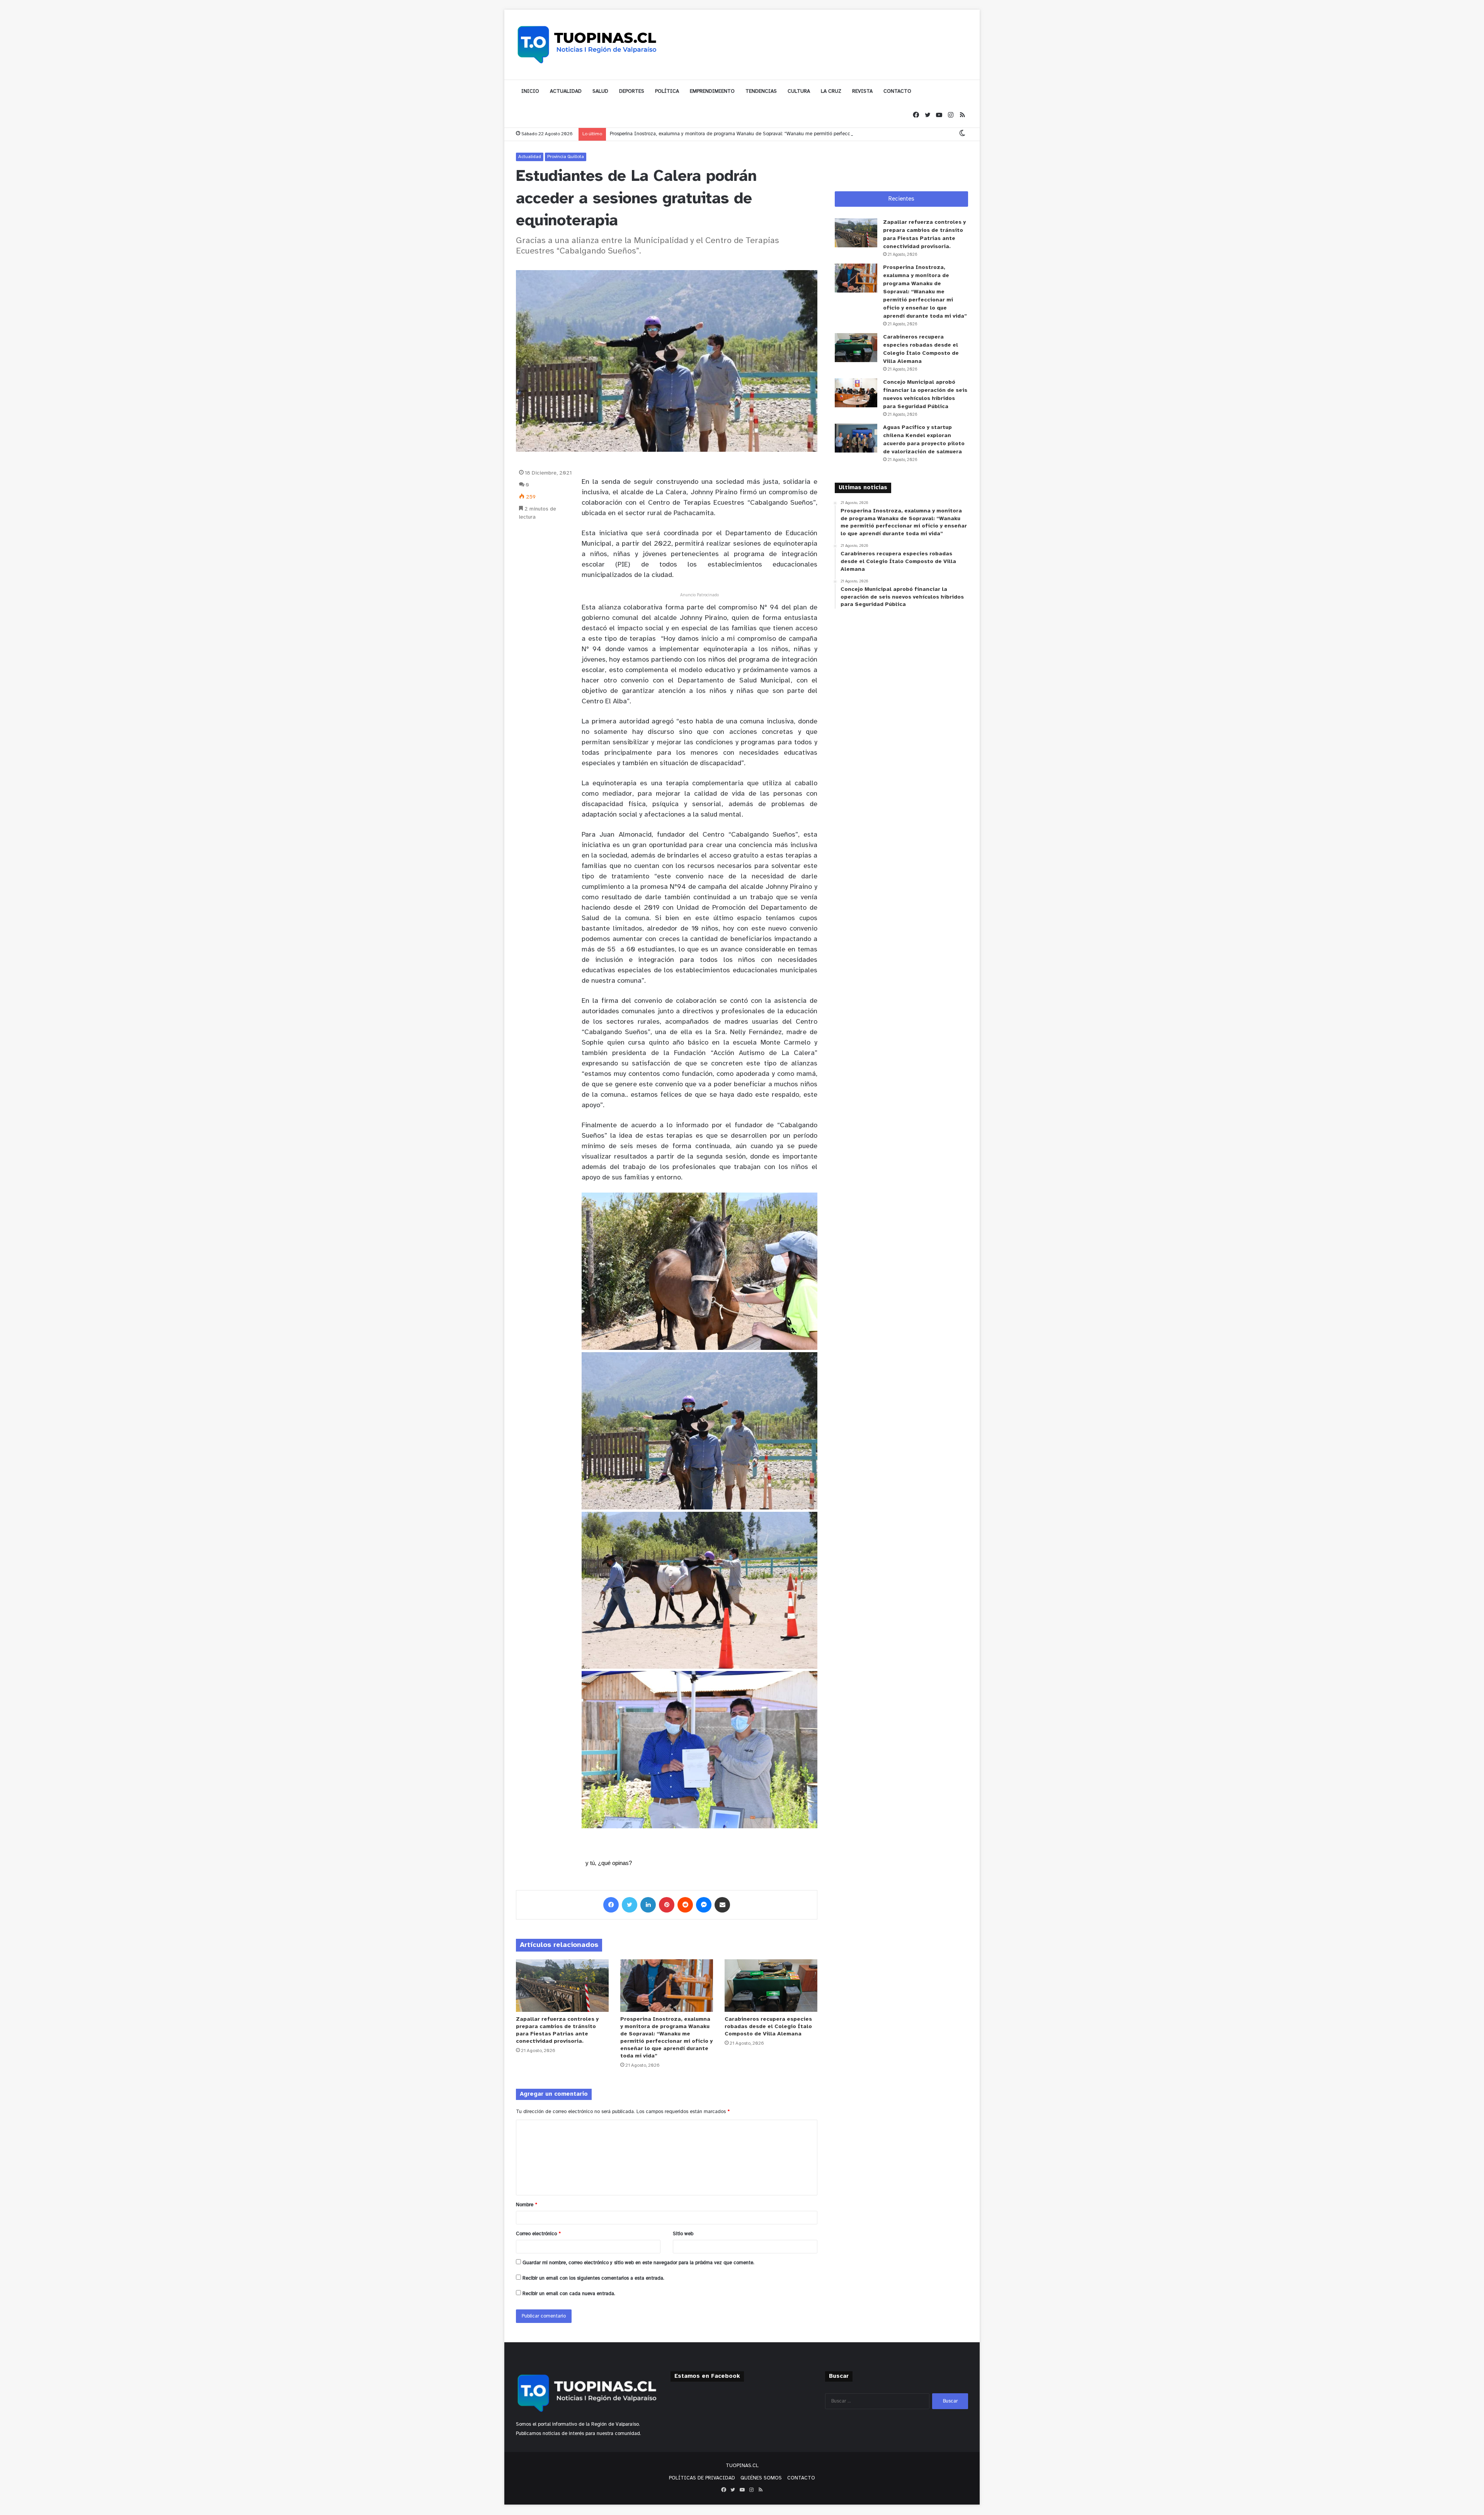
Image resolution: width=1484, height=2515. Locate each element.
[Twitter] (927, 115)
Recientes (901, 199)
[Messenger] (704, 1905)
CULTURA (799, 91)
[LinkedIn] (648, 1905)
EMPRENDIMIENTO (712, 91)
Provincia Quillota (566, 157)
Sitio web (683, 2234)
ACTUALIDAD (566, 91)
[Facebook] (916, 115)
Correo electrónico (538, 2234)
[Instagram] (951, 115)
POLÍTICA (667, 91)
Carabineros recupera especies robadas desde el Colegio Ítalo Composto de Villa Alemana (768, 2027)
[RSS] (962, 115)
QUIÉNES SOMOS (761, 2478)
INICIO (530, 91)
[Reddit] (685, 1905)
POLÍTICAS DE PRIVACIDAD (702, 2478)
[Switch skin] (962, 134)
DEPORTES (632, 91)
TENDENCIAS (761, 91)
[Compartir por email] (722, 1905)
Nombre (527, 2205)
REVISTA (862, 91)
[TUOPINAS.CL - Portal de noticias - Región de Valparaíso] (587, 44)
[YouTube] (939, 115)
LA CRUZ (831, 91)
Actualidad (530, 157)
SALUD (600, 91)
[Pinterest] (667, 1905)
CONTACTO (897, 91)
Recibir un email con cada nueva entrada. (569, 2294)
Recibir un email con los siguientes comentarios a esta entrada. (593, 2278)
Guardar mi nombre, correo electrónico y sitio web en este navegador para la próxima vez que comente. (638, 2263)
